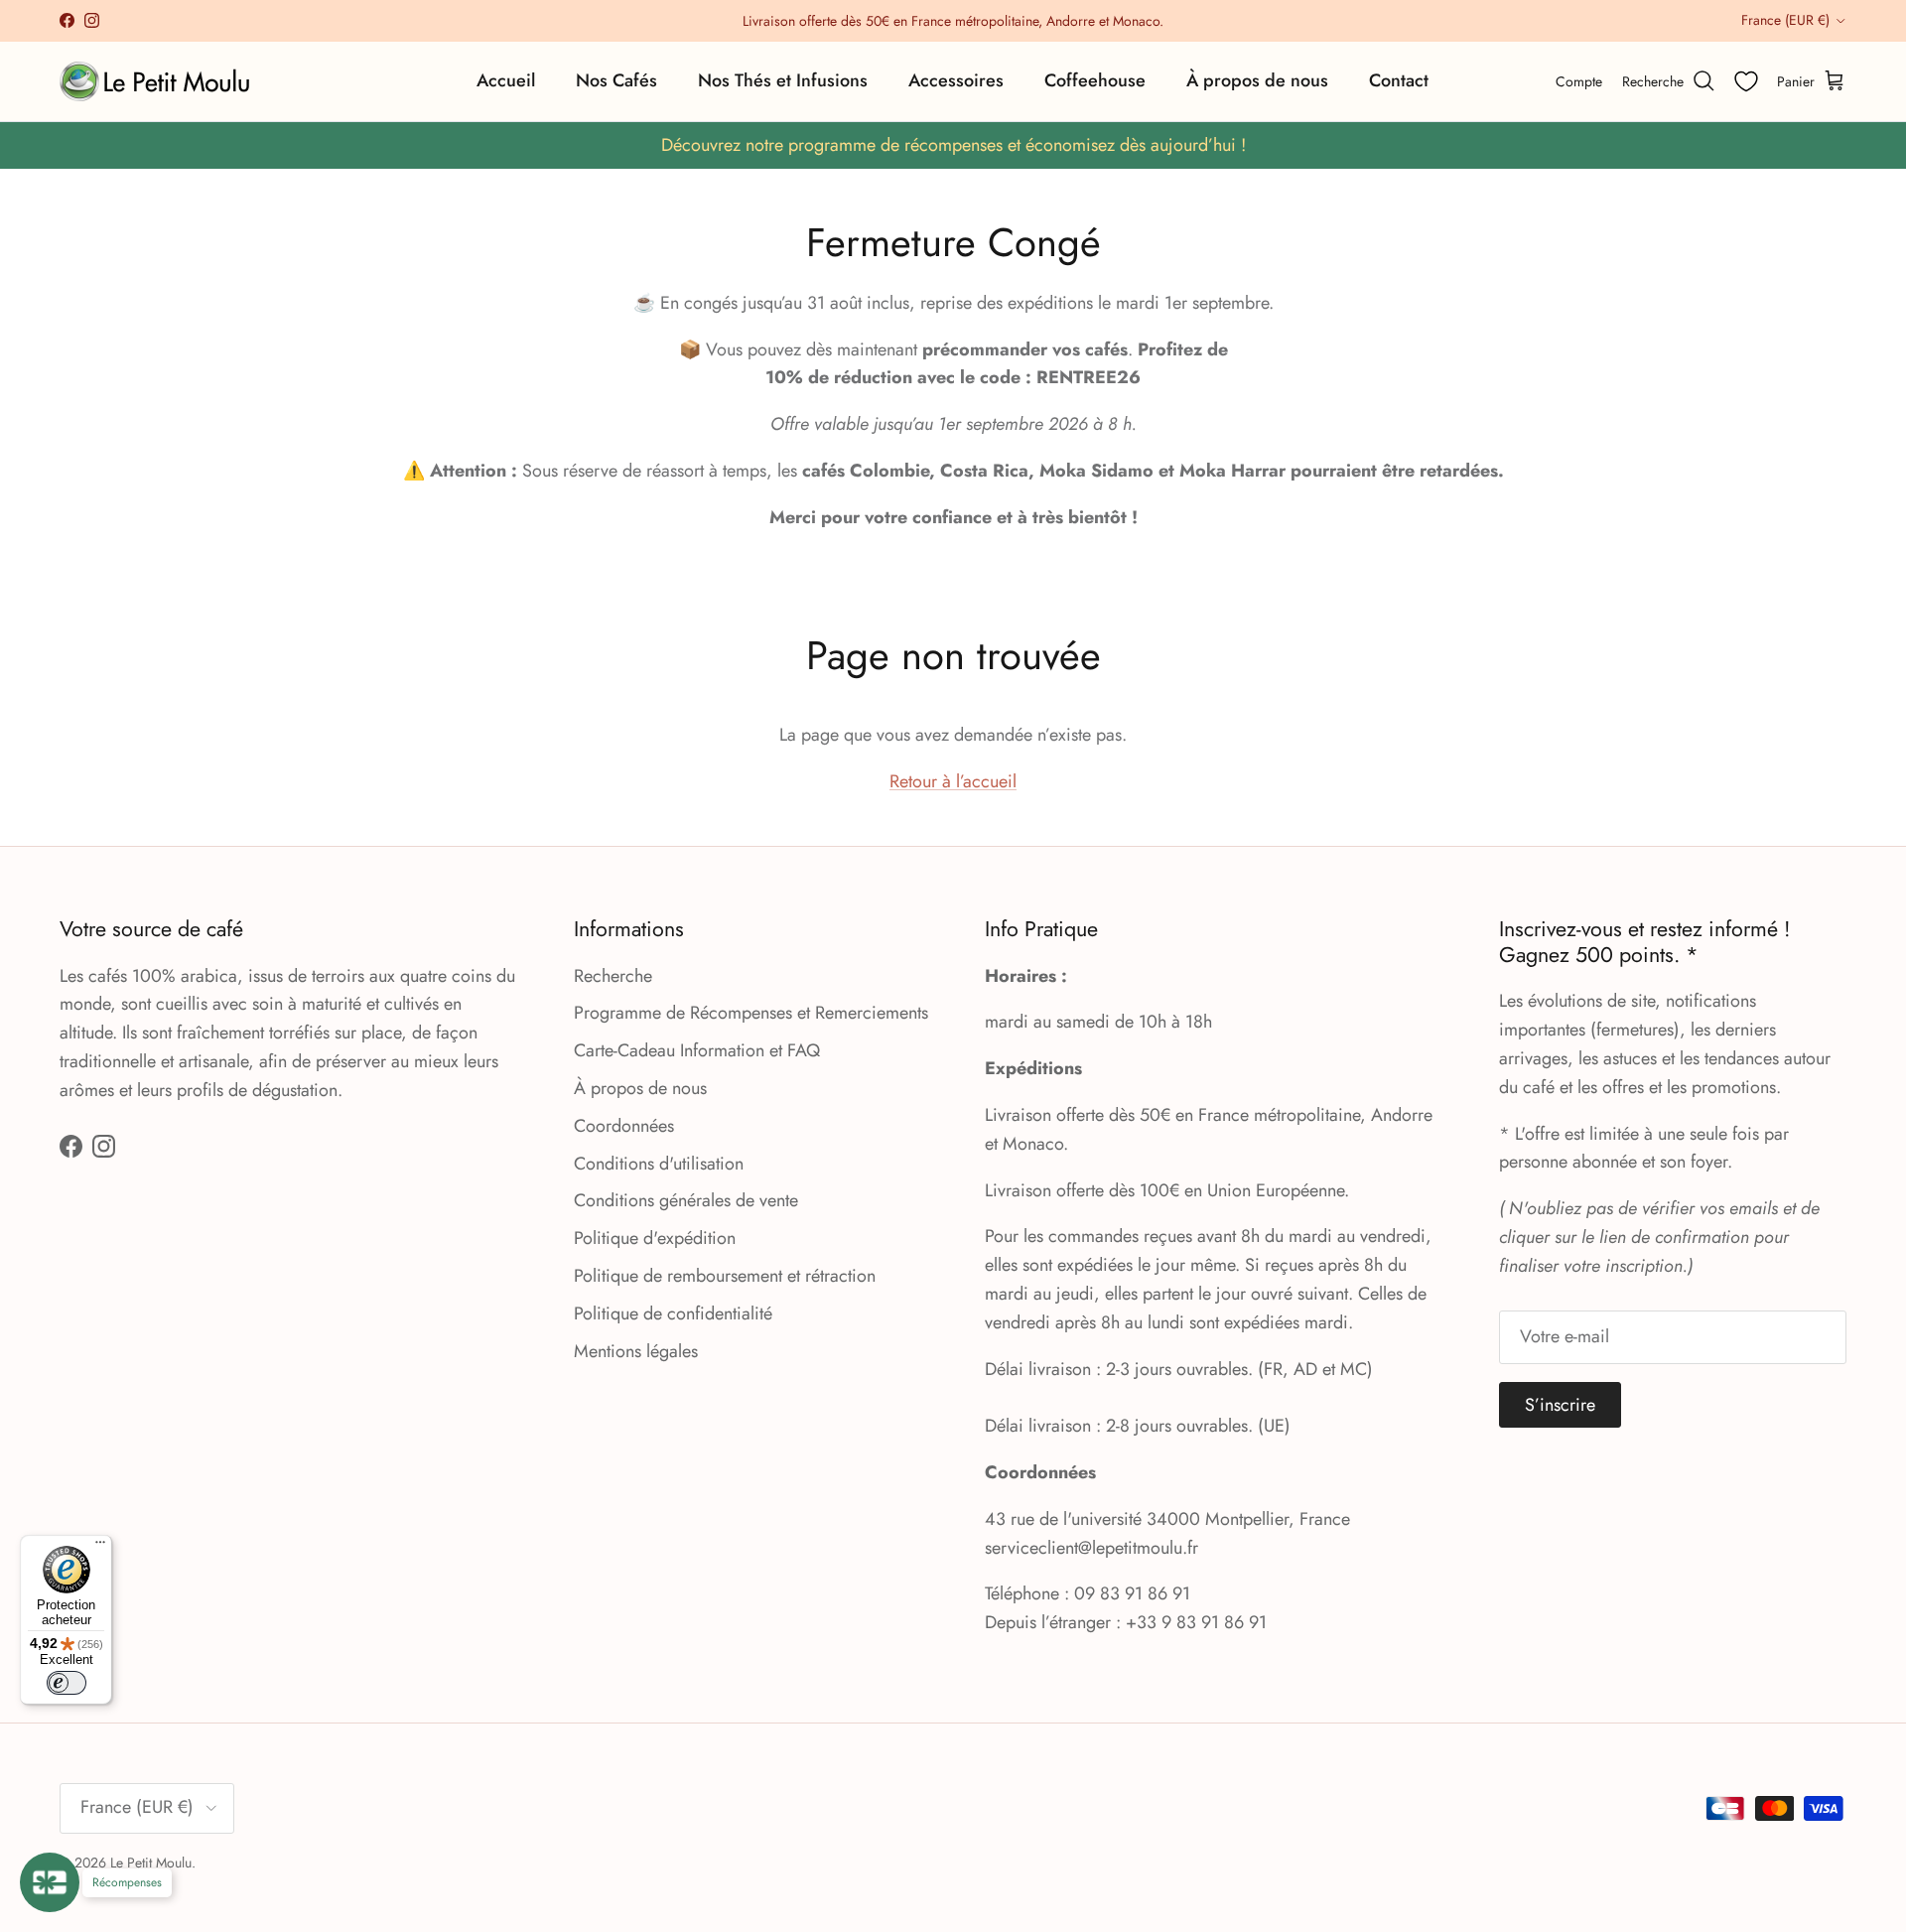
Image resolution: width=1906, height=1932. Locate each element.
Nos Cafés (616, 80)
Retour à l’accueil (953, 781)
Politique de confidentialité (673, 1313)
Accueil (506, 80)
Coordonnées (624, 1126)
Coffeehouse (1095, 80)
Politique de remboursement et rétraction (725, 1276)
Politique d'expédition (655, 1238)
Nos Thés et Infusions (783, 80)
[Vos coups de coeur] (1746, 81)
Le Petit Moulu (151, 1863)
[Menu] (100, 1547)
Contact (1399, 80)
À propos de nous (1257, 80)
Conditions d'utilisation (659, 1164)
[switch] (67, 1683)
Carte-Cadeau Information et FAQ (697, 1050)
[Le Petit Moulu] (159, 81)
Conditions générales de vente (686, 1200)
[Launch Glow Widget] (50, 1882)
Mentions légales (636, 1351)
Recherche (613, 976)
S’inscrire (1560, 1405)
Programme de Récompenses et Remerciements (751, 1013)
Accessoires (956, 80)
